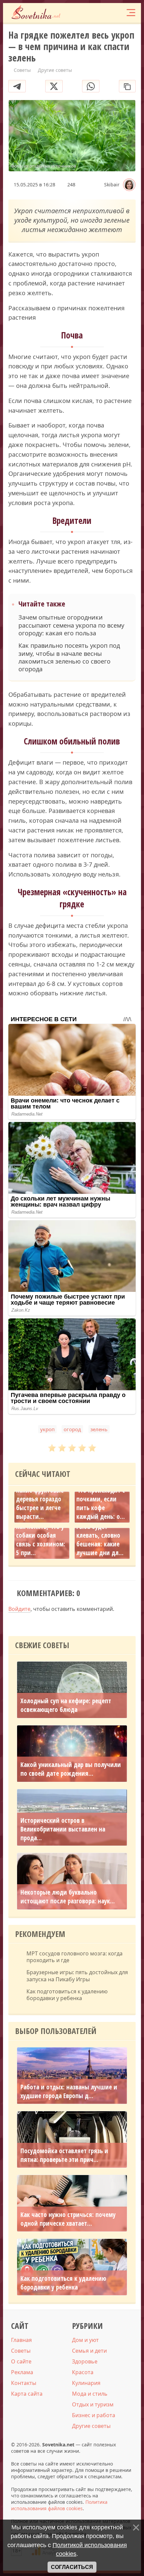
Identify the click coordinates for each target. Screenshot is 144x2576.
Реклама (22, 2372)
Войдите (19, 1609)
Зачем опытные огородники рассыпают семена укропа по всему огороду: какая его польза (71, 625)
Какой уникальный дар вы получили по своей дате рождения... (71, 1769)
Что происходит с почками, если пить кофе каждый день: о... (101, 1503)
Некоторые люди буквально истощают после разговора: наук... (68, 1897)
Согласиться (72, 2567)
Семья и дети (89, 2351)
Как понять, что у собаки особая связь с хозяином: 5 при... (41, 1540)
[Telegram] (17, 86)
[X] (54, 86)
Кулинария (86, 2383)
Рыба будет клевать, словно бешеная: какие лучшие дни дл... (100, 1540)
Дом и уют (85, 2340)
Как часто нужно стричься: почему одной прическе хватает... (68, 2219)
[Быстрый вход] (117, 13)
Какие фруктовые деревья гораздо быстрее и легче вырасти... (40, 1503)
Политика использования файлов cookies (59, 2505)
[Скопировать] (127, 86)
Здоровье (85, 2361)
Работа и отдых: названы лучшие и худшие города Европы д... (69, 2091)
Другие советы (91, 2426)
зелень (99, 1429)
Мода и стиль (90, 2394)
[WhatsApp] (91, 86)
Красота (83, 2372)
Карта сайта (27, 2394)
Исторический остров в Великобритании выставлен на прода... (63, 1829)
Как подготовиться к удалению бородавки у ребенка (67, 1995)
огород (72, 1429)
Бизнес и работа (94, 2415)
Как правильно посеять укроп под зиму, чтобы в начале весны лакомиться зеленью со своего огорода (69, 657)
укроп (47, 1429)
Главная (21, 2340)
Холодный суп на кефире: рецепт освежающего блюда (66, 1705)
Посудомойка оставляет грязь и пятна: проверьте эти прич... (64, 2155)
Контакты (24, 2383)
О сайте (21, 2361)
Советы (21, 2351)
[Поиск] (104, 13)
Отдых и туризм (93, 2404)
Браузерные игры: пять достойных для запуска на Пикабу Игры (77, 1976)
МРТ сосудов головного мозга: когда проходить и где (75, 1957)
